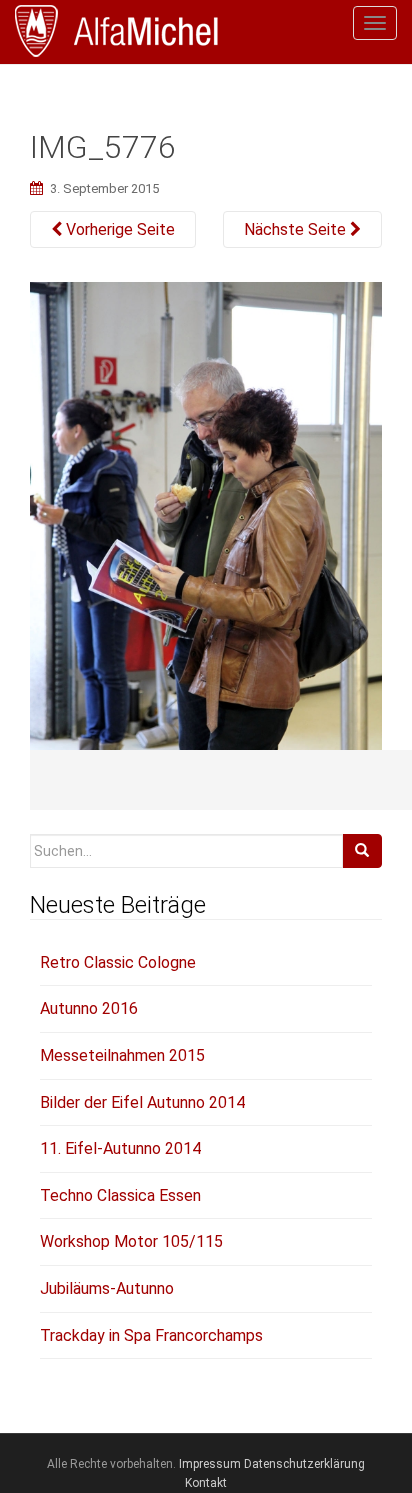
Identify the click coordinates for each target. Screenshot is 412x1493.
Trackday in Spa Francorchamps (151, 1335)
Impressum (210, 1464)
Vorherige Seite (118, 229)
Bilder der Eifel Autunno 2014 (142, 1102)
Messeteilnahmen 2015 (122, 1055)
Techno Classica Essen (120, 1195)
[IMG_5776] (206, 544)
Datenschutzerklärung (304, 1464)
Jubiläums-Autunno (107, 1288)
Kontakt (206, 1483)
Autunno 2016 (89, 1008)
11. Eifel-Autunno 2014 (120, 1148)
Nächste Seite (297, 229)
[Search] (362, 851)
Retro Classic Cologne (118, 962)
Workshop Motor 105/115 (131, 1241)
